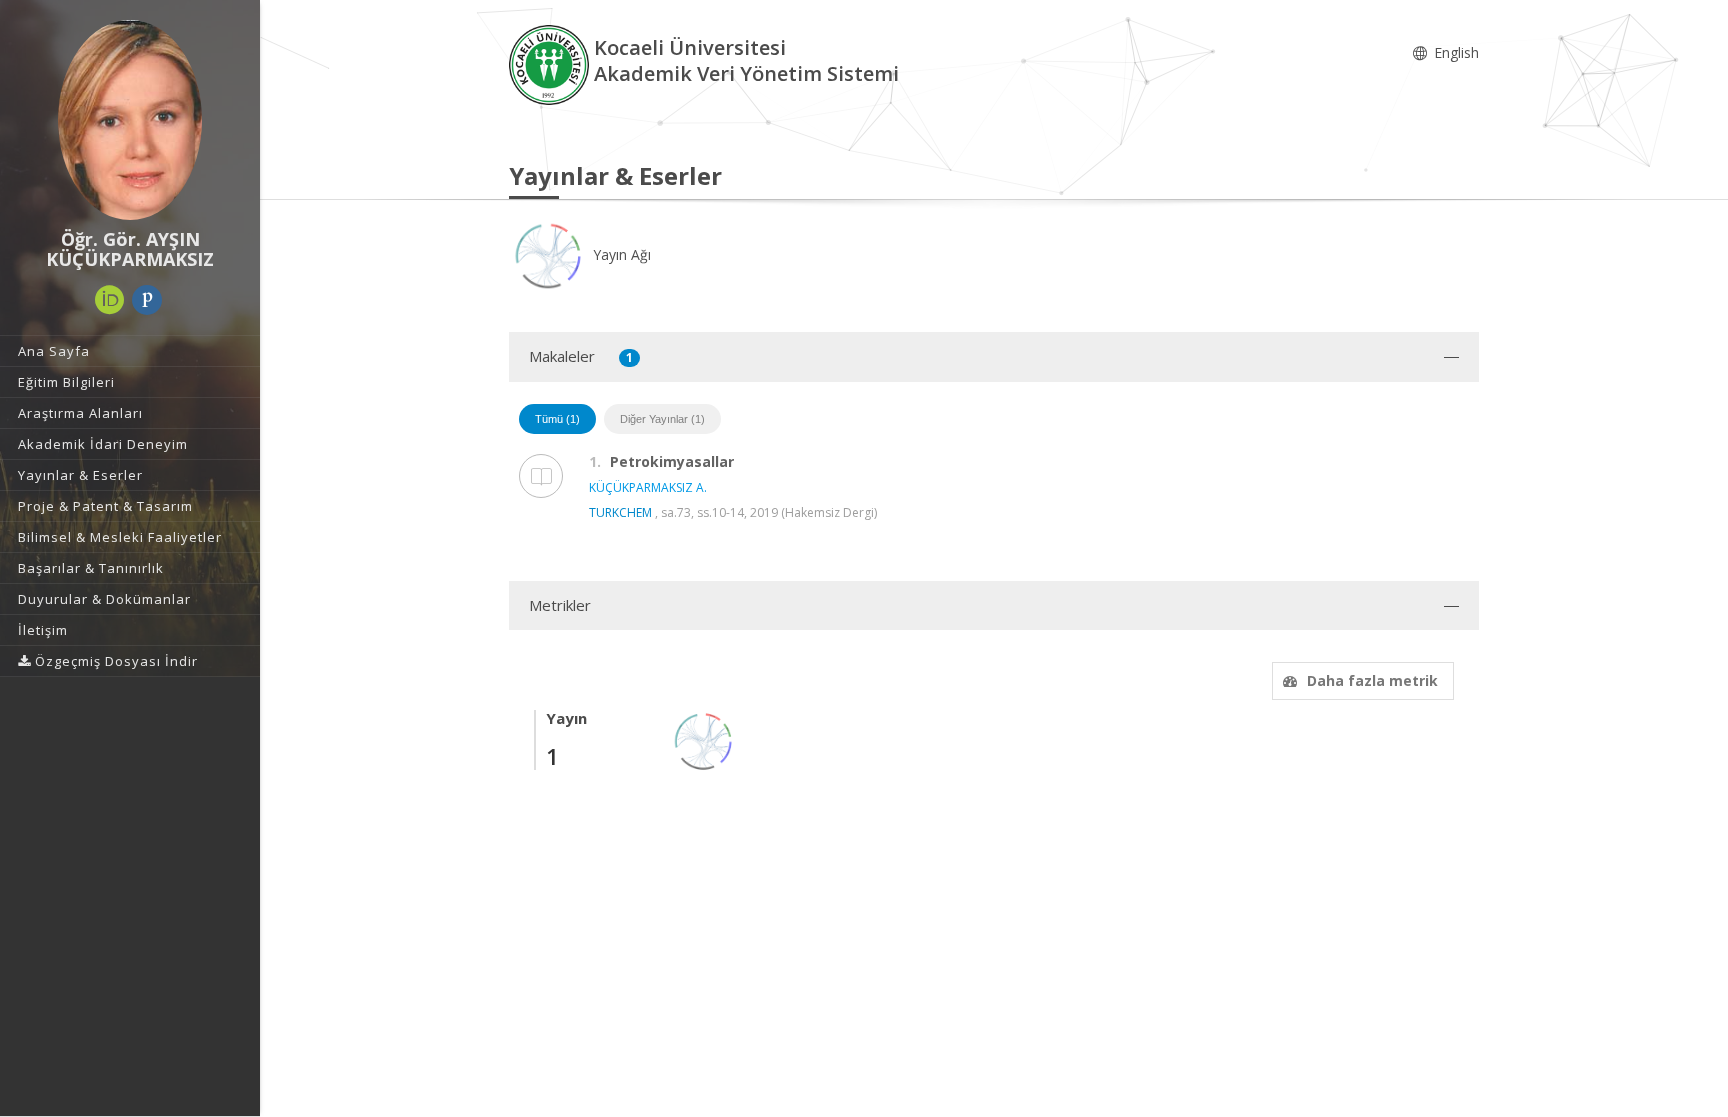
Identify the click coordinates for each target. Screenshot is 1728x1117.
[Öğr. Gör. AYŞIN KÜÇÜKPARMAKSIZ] (130, 120)
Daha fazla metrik (1372, 680)
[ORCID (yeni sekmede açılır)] (110, 300)
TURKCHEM (620, 512)
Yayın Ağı (620, 254)
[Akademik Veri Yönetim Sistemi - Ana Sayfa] (551, 63)
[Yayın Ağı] (704, 739)
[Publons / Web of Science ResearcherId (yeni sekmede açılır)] (147, 300)
